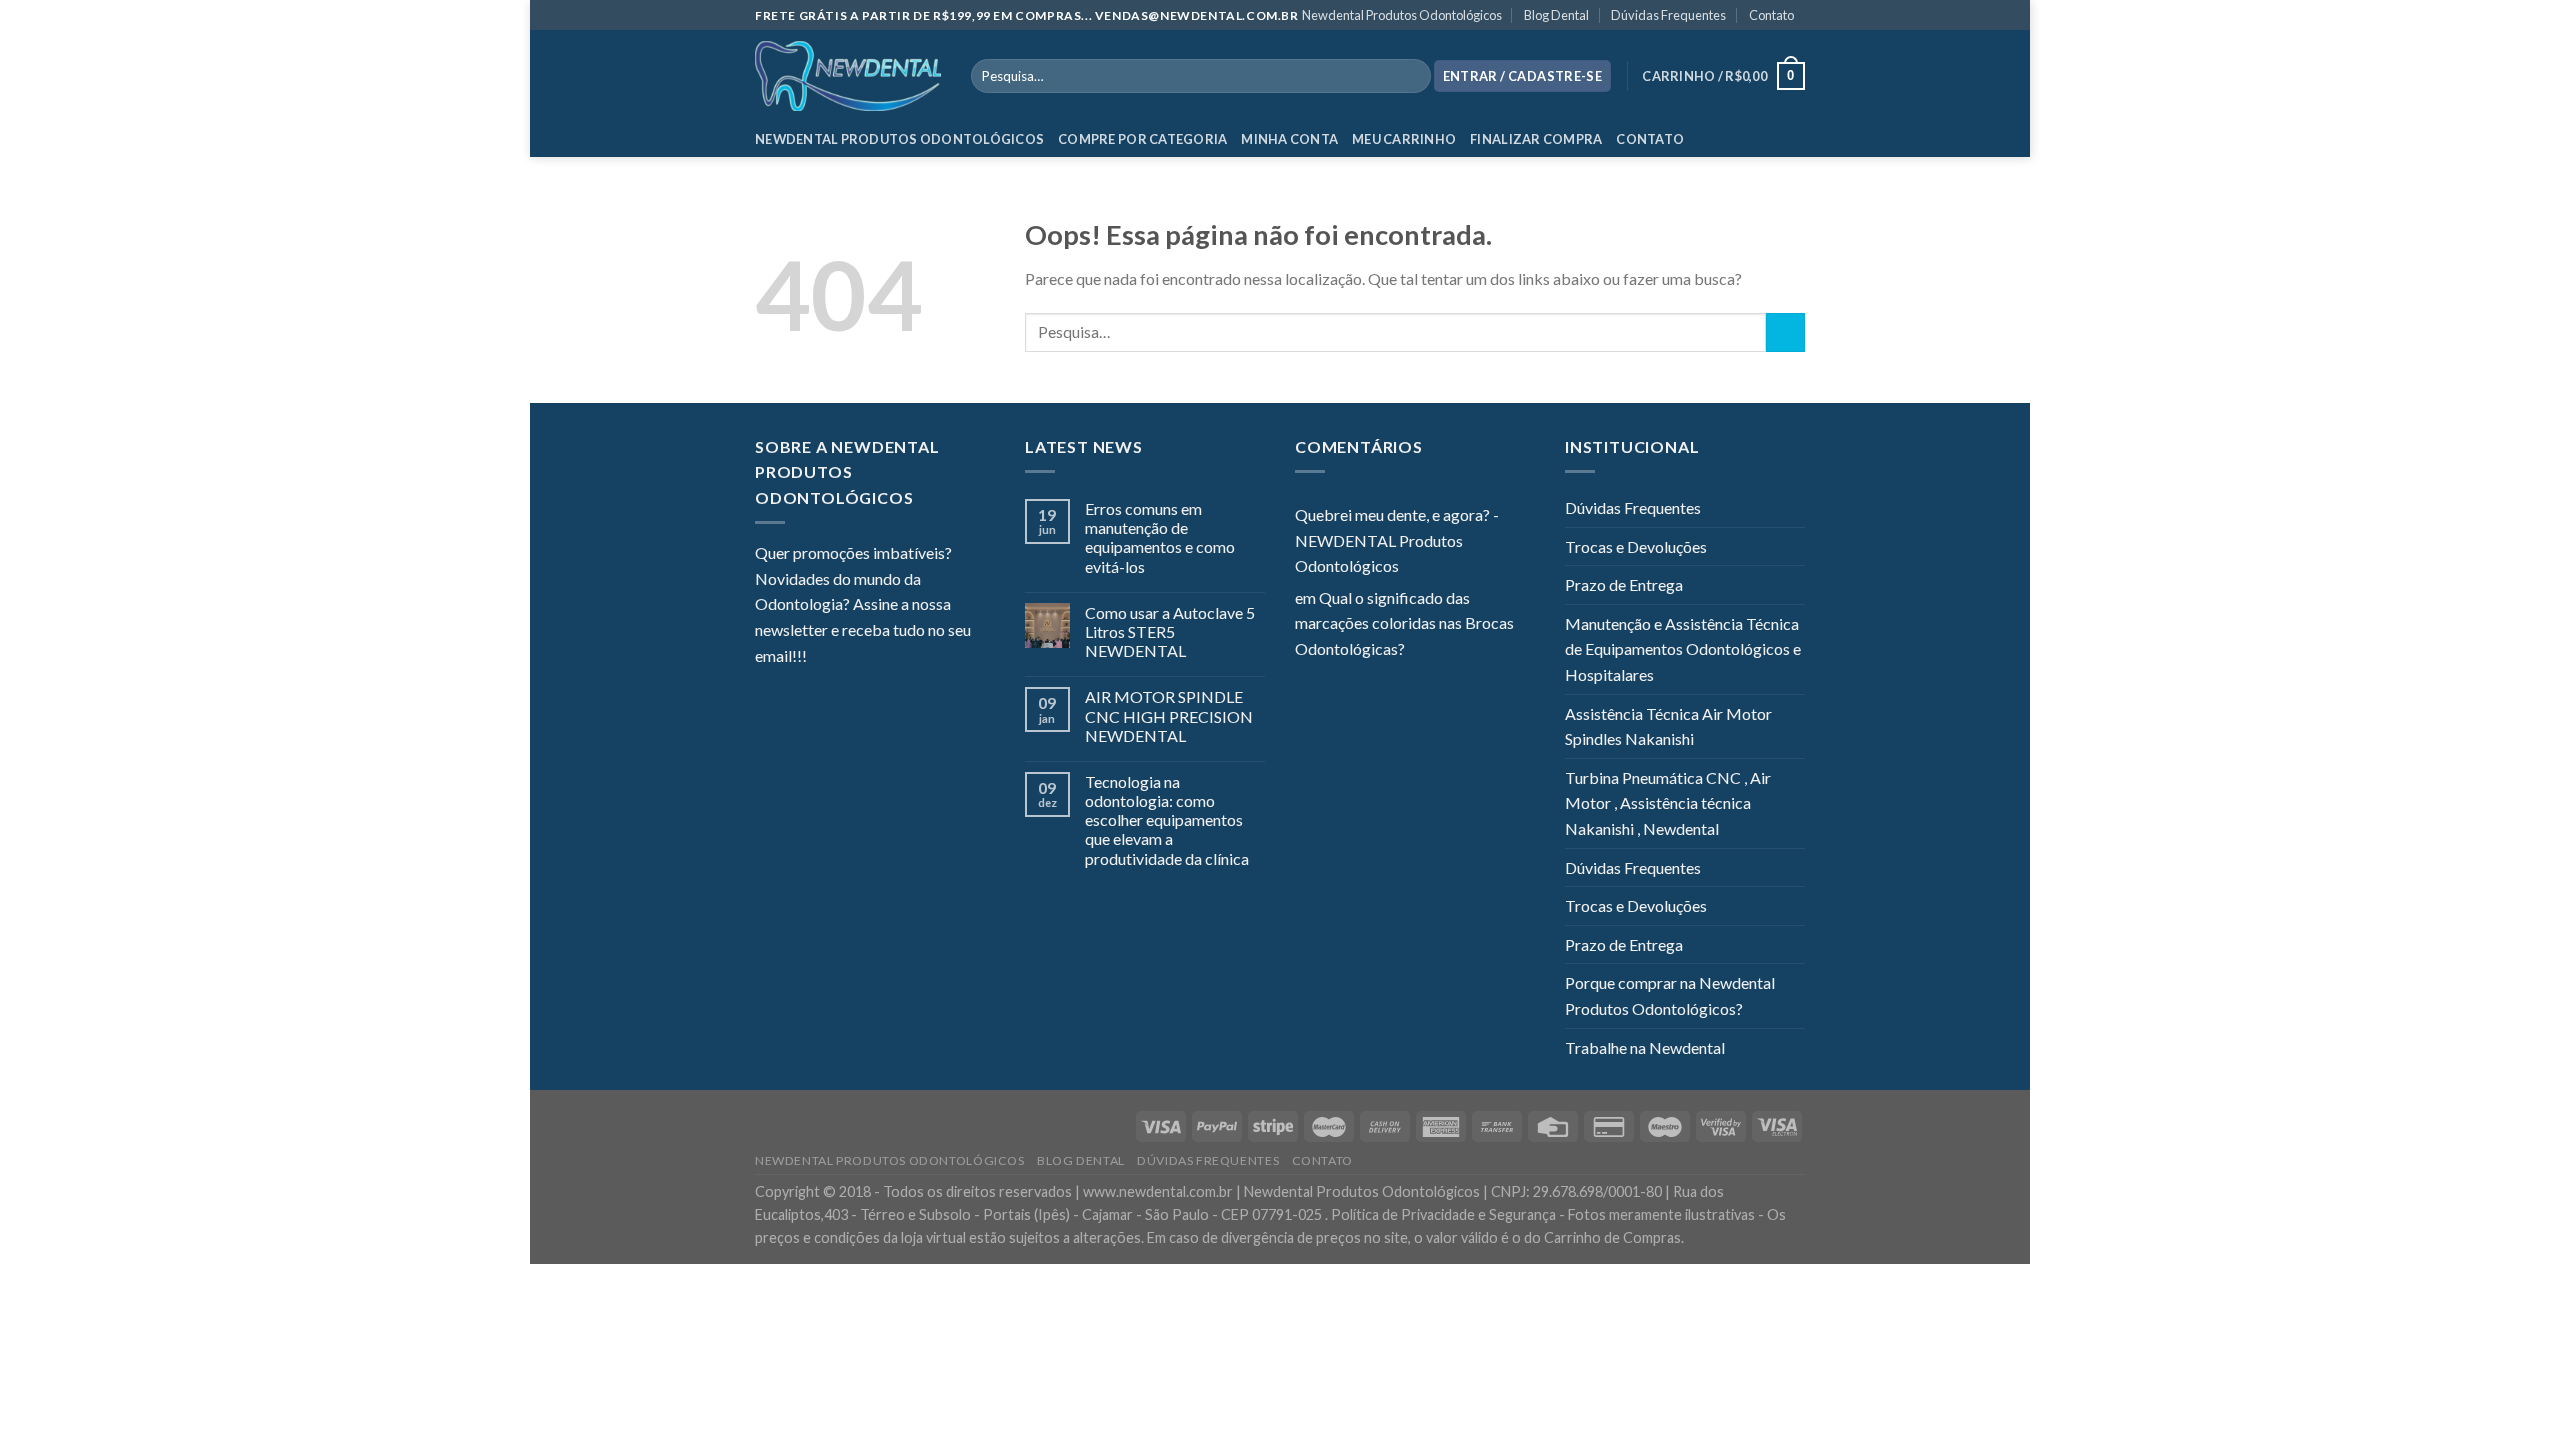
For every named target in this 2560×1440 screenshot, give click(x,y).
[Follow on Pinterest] (920, 657)
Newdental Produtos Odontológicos (1402, 15)
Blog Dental (1556, 15)
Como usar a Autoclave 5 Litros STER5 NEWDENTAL (1170, 631)
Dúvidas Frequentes (1668, 15)
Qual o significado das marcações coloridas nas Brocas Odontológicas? (1404, 623)
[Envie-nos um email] (895, 657)
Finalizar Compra (1536, 139)
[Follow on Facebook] (822, 657)
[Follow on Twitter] (871, 657)
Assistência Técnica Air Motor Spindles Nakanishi (1668, 726)
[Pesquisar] (1411, 76)
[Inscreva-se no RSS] (944, 657)
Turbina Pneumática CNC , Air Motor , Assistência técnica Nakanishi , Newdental (1668, 803)
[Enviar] (1785, 332)
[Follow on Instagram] (847, 657)
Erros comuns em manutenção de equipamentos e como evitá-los (1160, 537)
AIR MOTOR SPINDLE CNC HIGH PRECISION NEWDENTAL (1169, 715)
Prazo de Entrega (1624, 584)
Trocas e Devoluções (1636, 546)
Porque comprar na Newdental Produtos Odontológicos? (1670, 995)
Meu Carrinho (1404, 139)
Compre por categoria (1142, 139)
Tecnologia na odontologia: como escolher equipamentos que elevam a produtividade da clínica (1167, 820)
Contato (1771, 15)
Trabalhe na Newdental (1645, 1047)
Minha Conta (1289, 139)
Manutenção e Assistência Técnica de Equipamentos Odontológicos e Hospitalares (1683, 649)
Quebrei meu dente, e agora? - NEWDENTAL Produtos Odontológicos (1397, 540)
